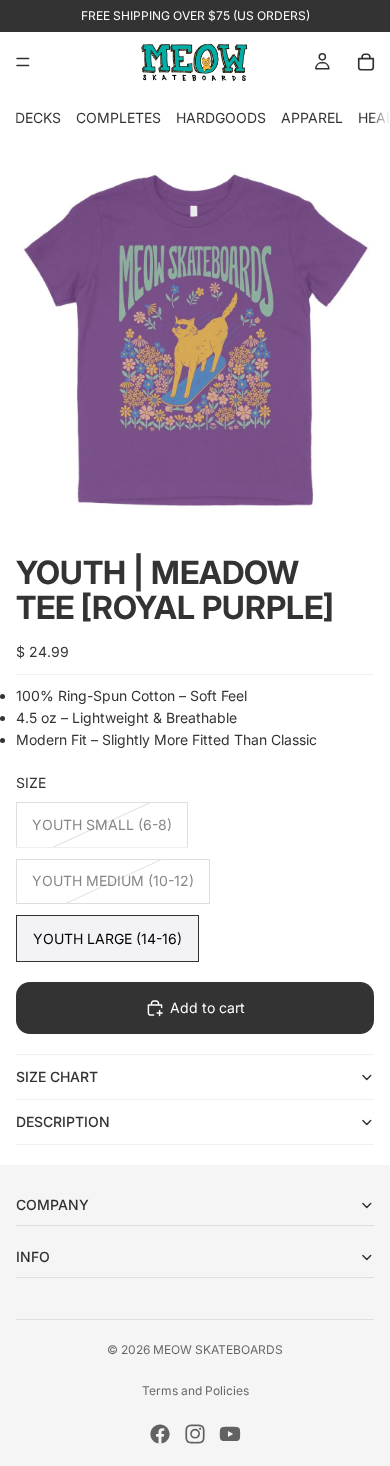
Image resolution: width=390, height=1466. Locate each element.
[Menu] (23, 62)
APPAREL (312, 117)
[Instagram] (195, 1434)
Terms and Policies (195, 1390)
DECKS (38, 117)
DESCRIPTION (63, 1121)
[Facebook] (160, 1434)
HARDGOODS (221, 117)
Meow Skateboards (218, 1349)
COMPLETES (118, 117)
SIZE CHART (57, 1076)
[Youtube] (230, 1434)
